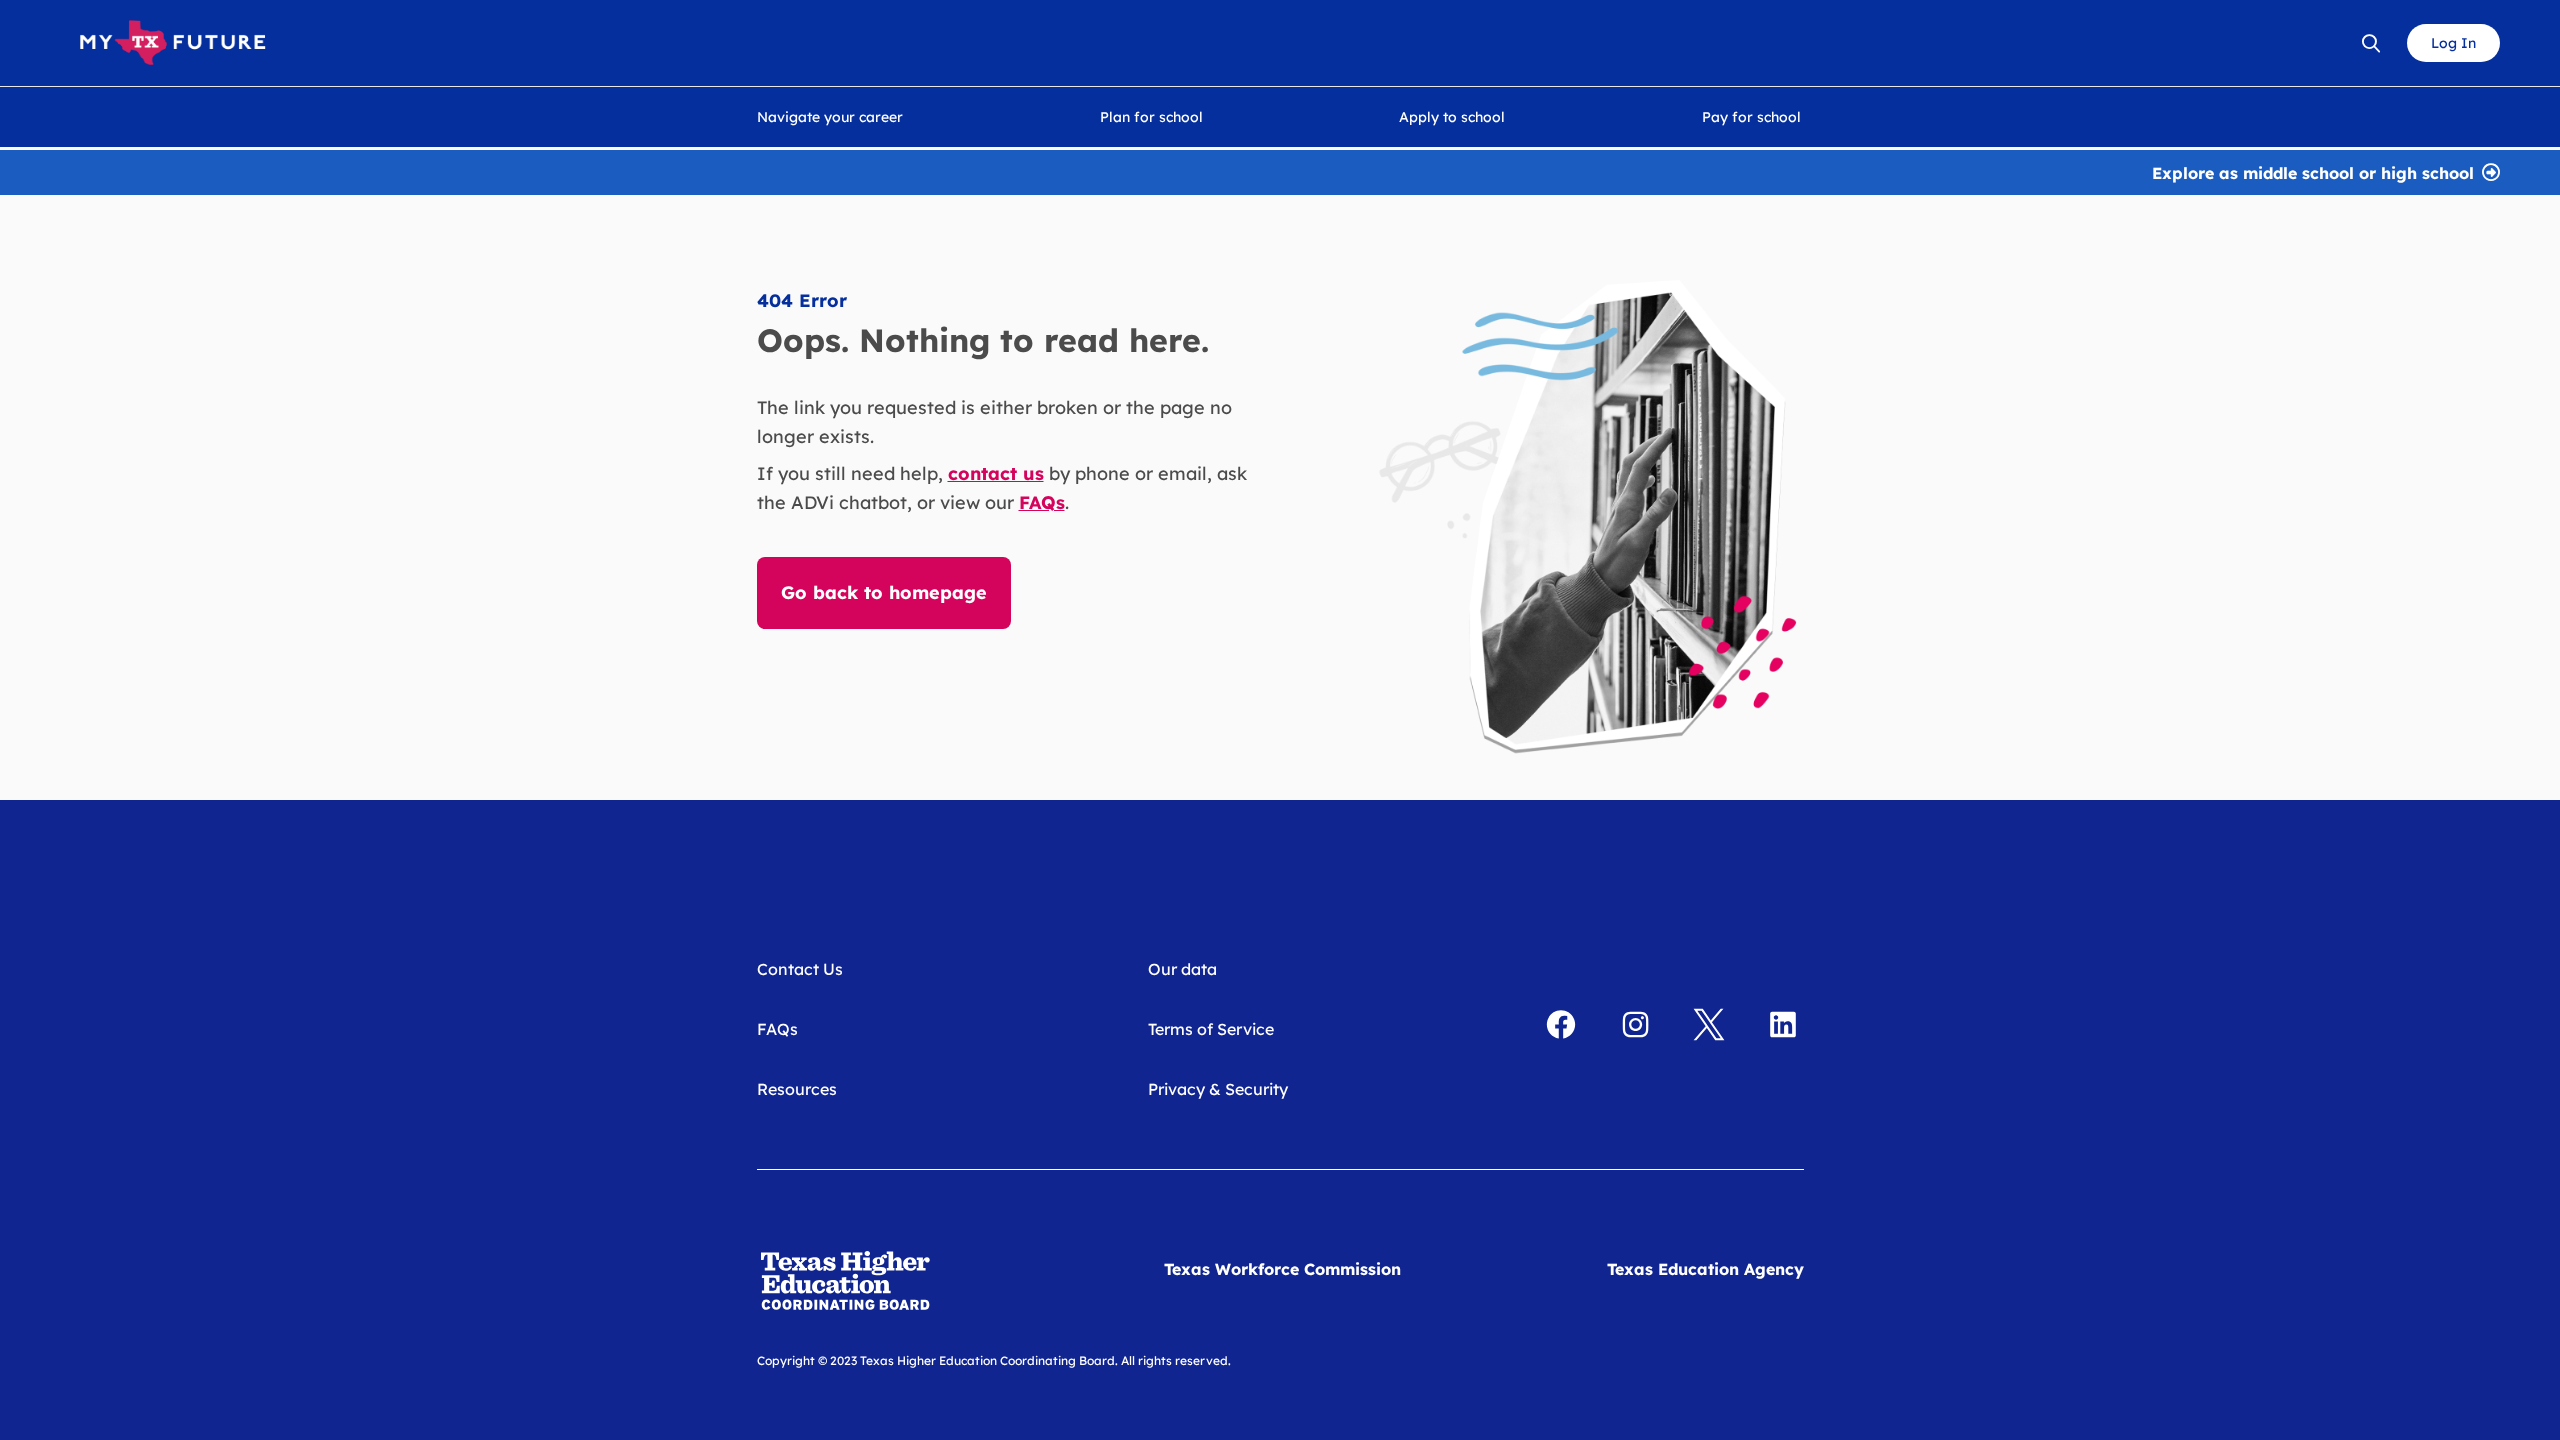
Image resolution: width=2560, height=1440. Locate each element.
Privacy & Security (1218, 1089)
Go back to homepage (884, 592)
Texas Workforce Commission (1282, 1269)
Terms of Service (1211, 1029)
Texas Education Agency (1705, 1269)
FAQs (777, 1029)
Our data (1182, 969)
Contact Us (800, 969)
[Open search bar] (2371, 43)
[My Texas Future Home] (172, 43)
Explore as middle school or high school (2313, 171)
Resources (797, 1089)
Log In (2453, 43)
